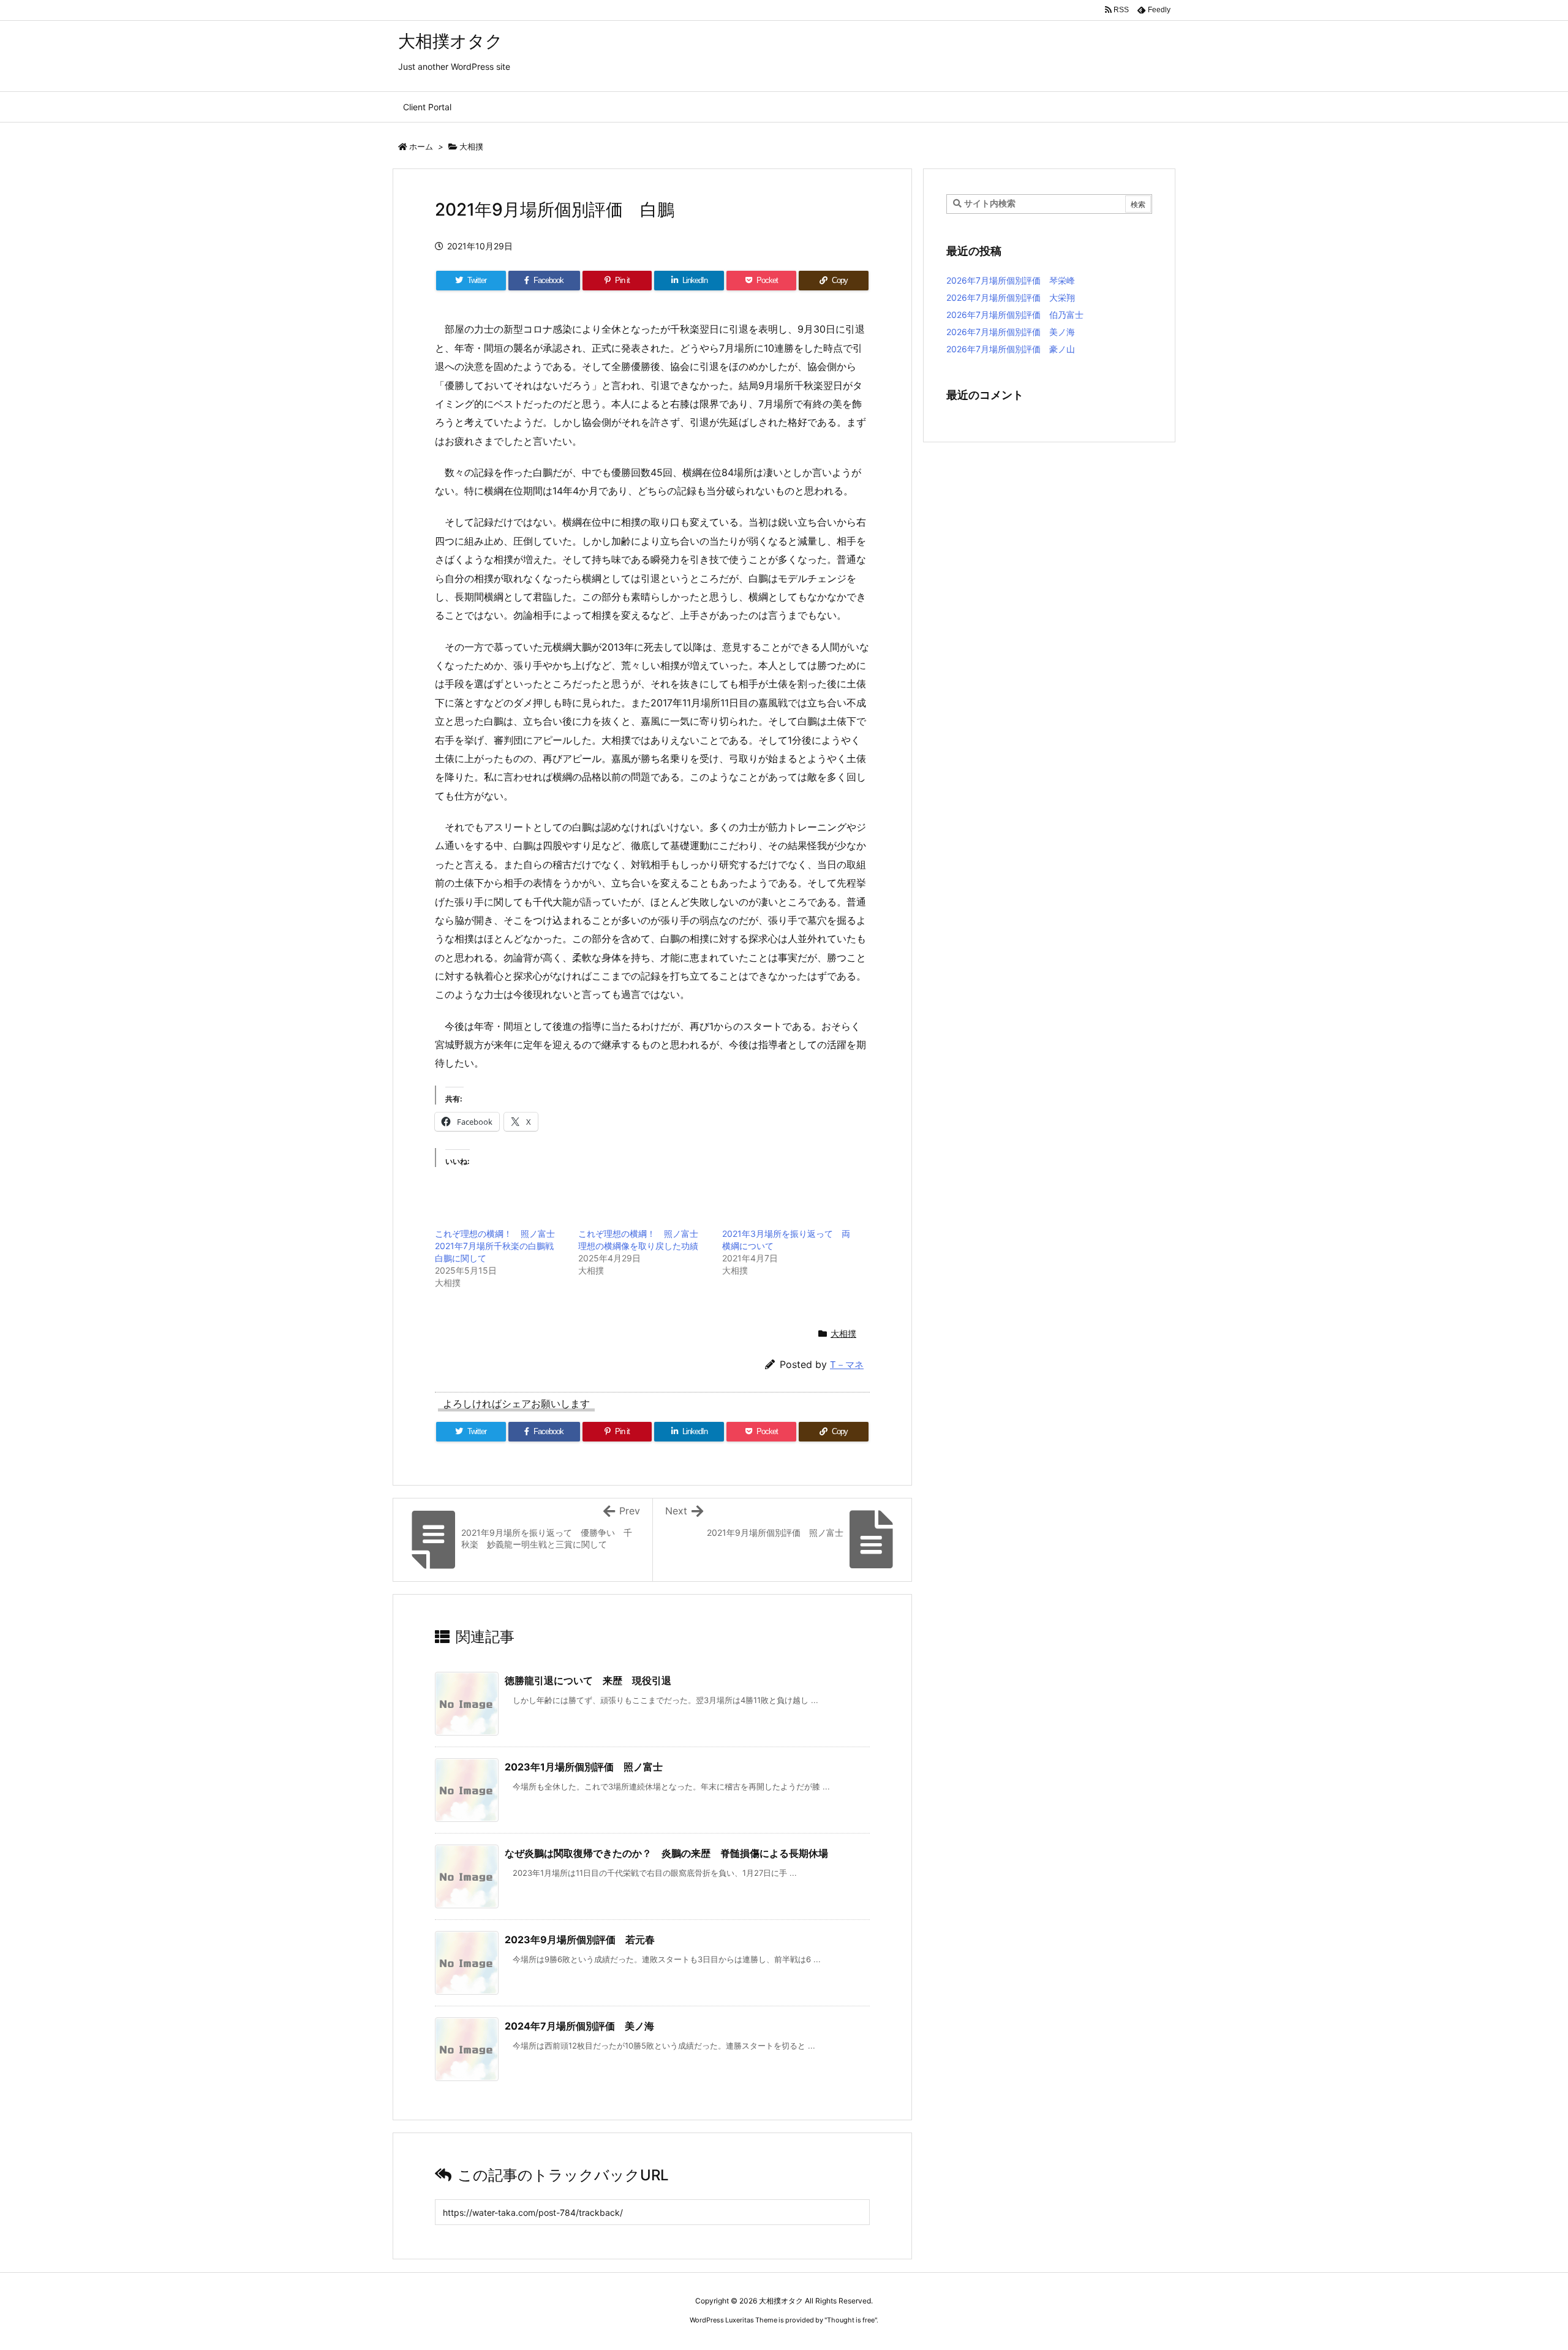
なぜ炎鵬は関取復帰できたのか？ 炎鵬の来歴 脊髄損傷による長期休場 (666, 1853)
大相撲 (471, 146)
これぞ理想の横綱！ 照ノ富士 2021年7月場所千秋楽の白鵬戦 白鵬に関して (499, 1246)
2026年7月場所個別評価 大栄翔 (1011, 297)
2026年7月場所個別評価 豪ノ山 (1011, 349)
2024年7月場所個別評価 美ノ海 (579, 2026)
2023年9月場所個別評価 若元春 (585, 1940)
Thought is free (851, 2320)
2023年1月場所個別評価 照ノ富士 (584, 1767)
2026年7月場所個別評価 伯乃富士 (1015, 315)
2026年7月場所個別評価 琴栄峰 (1011, 280)
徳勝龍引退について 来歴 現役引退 (588, 1680)
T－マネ (847, 1365)
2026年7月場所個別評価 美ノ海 (1011, 332)
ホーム (421, 146)
